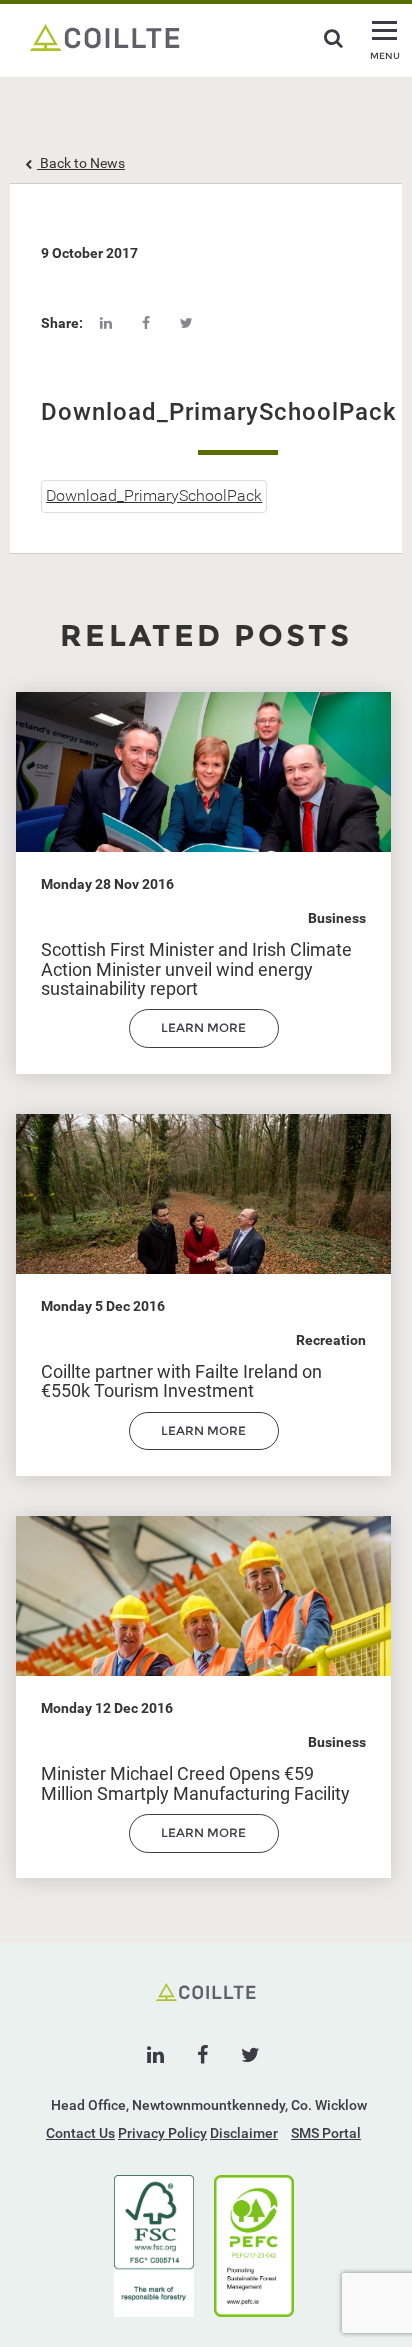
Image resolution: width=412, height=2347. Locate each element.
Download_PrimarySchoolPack (154, 495)
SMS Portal (326, 2133)
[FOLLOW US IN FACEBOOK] (202, 2055)
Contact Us (80, 2133)
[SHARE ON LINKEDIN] (106, 323)
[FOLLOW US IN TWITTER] (250, 2055)
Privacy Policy (162, 2133)
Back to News (81, 163)
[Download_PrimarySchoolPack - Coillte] (105, 36)
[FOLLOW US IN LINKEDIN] (155, 2055)
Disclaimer (244, 2133)
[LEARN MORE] (204, 1043)
